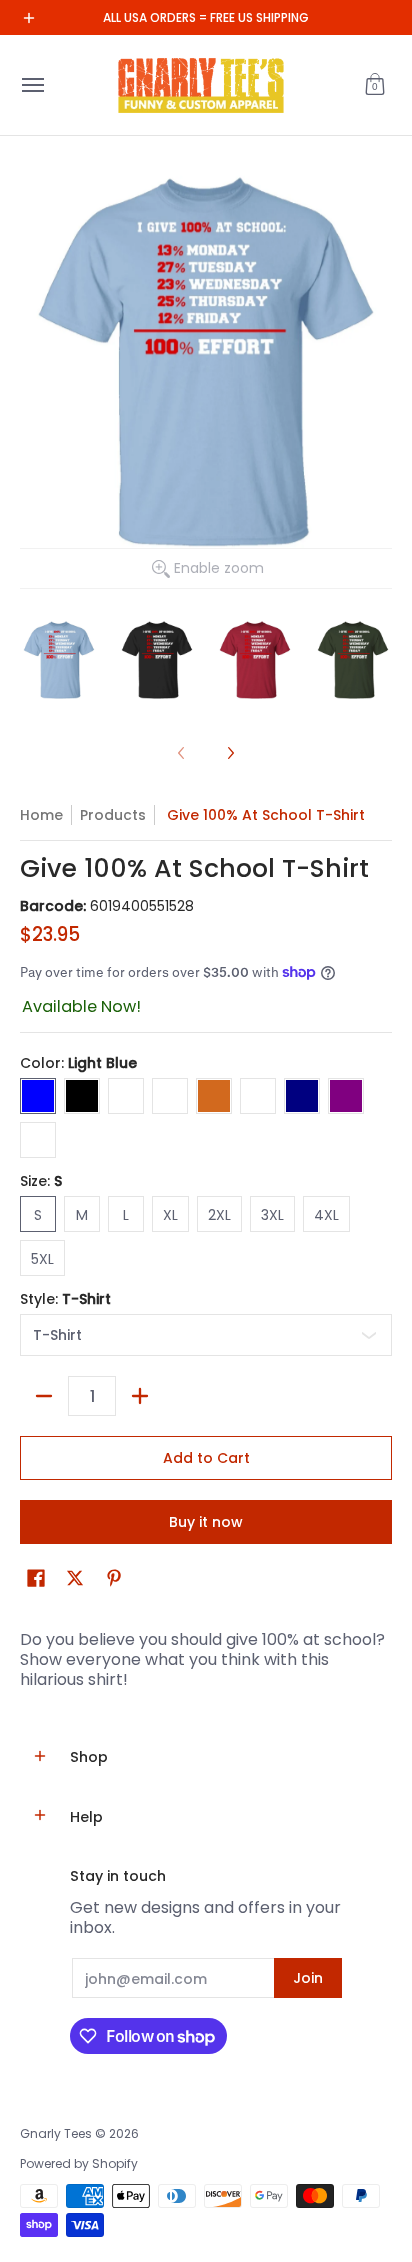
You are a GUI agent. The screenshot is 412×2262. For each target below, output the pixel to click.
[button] (375, 85)
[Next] (230, 753)
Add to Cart (206, 1458)
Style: (65, 1299)
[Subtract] (44, 1396)
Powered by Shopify (79, 2163)
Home (41, 815)
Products (113, 815)
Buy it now (206, 1522)
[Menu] (32, 85)
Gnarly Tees (56, 2133)
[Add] (140, 1396)
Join (308, 1978)
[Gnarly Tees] (201, 85)
